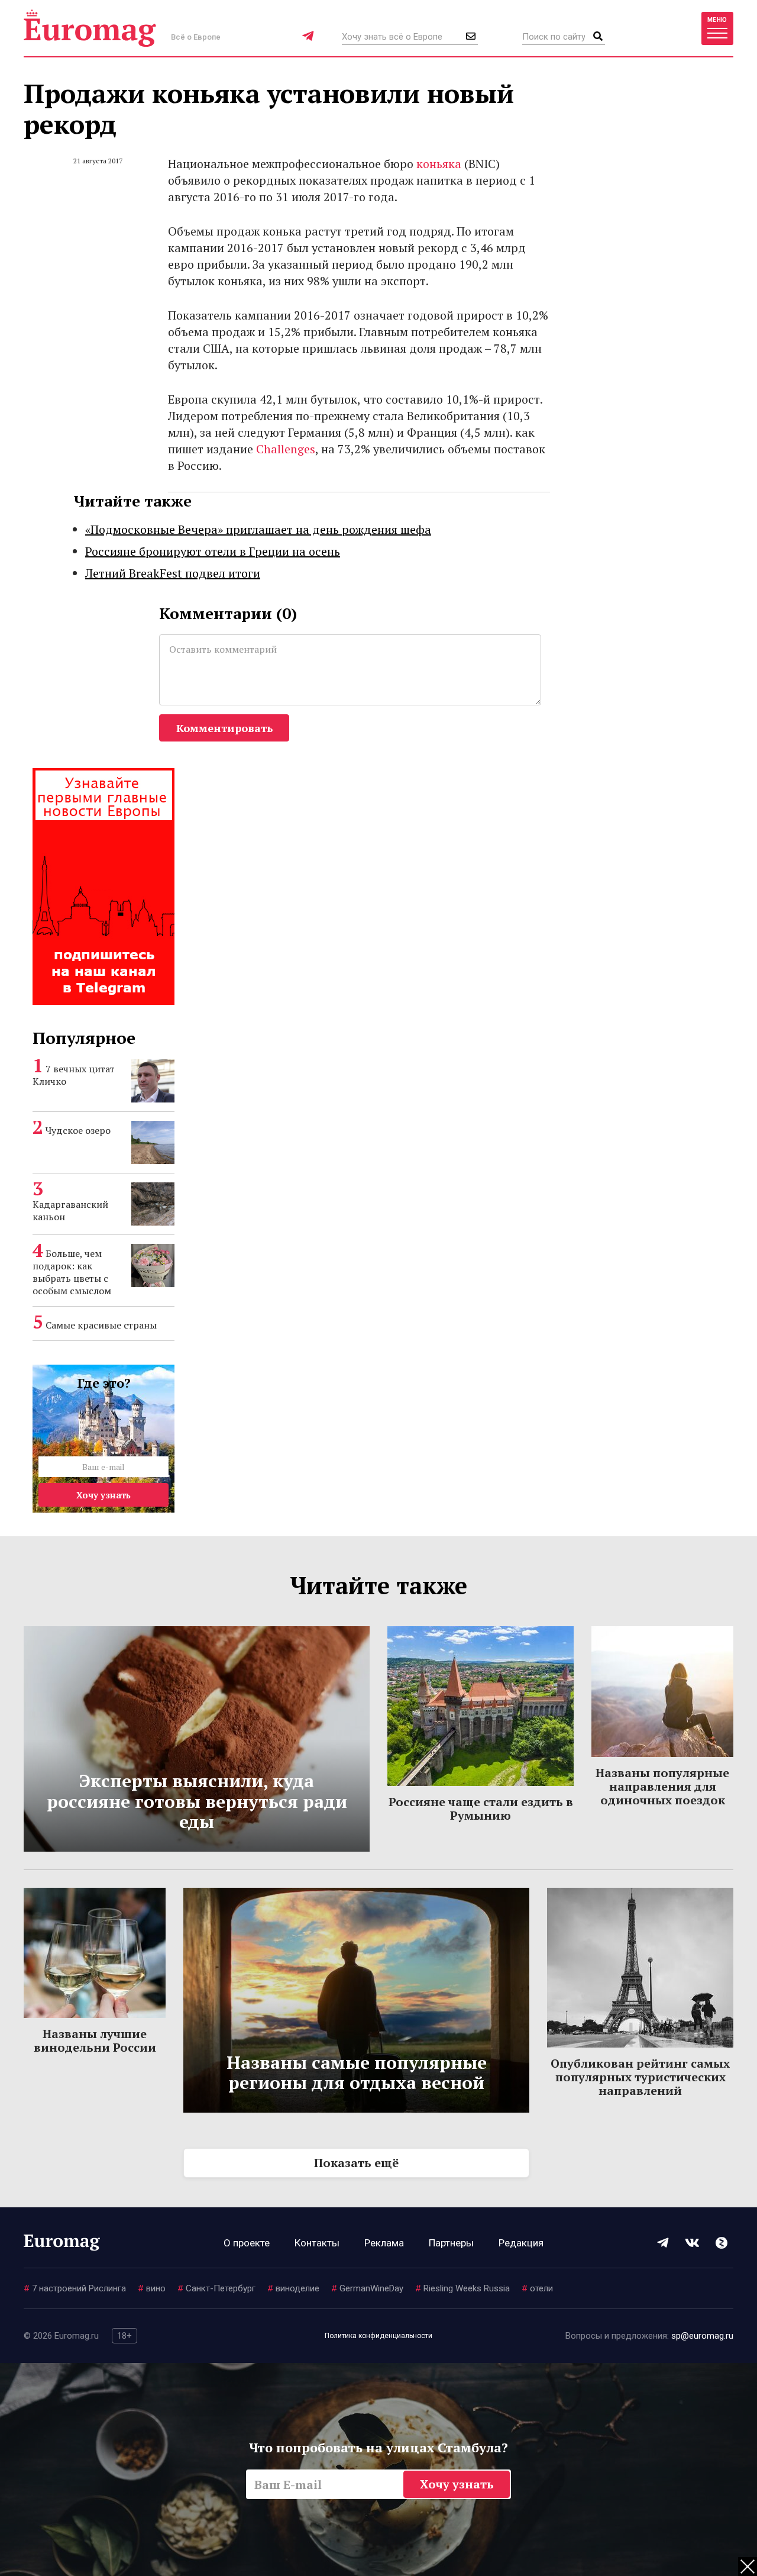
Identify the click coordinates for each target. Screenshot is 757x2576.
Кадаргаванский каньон (70, 1210)
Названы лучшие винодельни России (95, 2040)
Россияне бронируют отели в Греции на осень (213, 551)
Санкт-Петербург (216, 2288)
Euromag (90, 28)
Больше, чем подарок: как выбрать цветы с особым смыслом (72, 1272)
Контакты (317, 2243)
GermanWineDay (367, 2288)
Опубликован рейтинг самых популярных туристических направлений (640, 2077)
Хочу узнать (103, 1495)
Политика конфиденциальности (378, 2336)
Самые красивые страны (101, 1325)
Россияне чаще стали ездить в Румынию (481, 1808)
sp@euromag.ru (702, 2336)
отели (537, 2288)
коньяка (439, 164)
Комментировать (224, 728)
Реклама (384, 2243)
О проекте (247, 2243)
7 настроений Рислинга (75, 2288)
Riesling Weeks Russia (462, 2288)
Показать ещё (356, 2163)
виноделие (293, 2288)
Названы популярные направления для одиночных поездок (662, 1786)
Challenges (286, 449)
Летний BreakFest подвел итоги (173, 573)
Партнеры (451, 2243)
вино (152, 2288)
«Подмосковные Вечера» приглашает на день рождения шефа (258, 529)
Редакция (521, 2243)
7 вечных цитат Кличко (74, 1075)
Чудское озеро (78, 1130)
